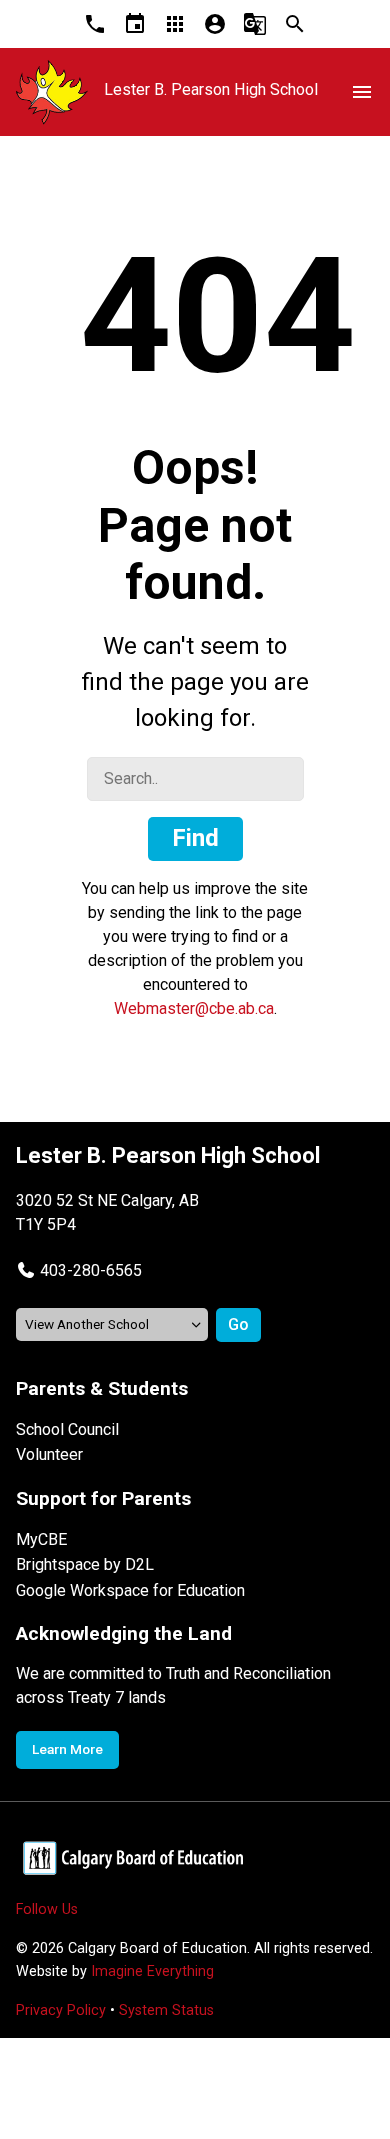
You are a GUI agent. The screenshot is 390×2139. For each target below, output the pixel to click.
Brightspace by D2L (85, 1564)
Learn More (67, 1749)
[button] (79, 1270)
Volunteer (49, 1454)
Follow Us (47, 1909)
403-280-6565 (91, 1270)
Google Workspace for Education (130, 1590)
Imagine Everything (152, 1971)
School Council (67, 1429)
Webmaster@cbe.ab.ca (194, 1008)
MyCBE (41, 1539)
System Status (166, 2010)
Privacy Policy (61, 2010)
